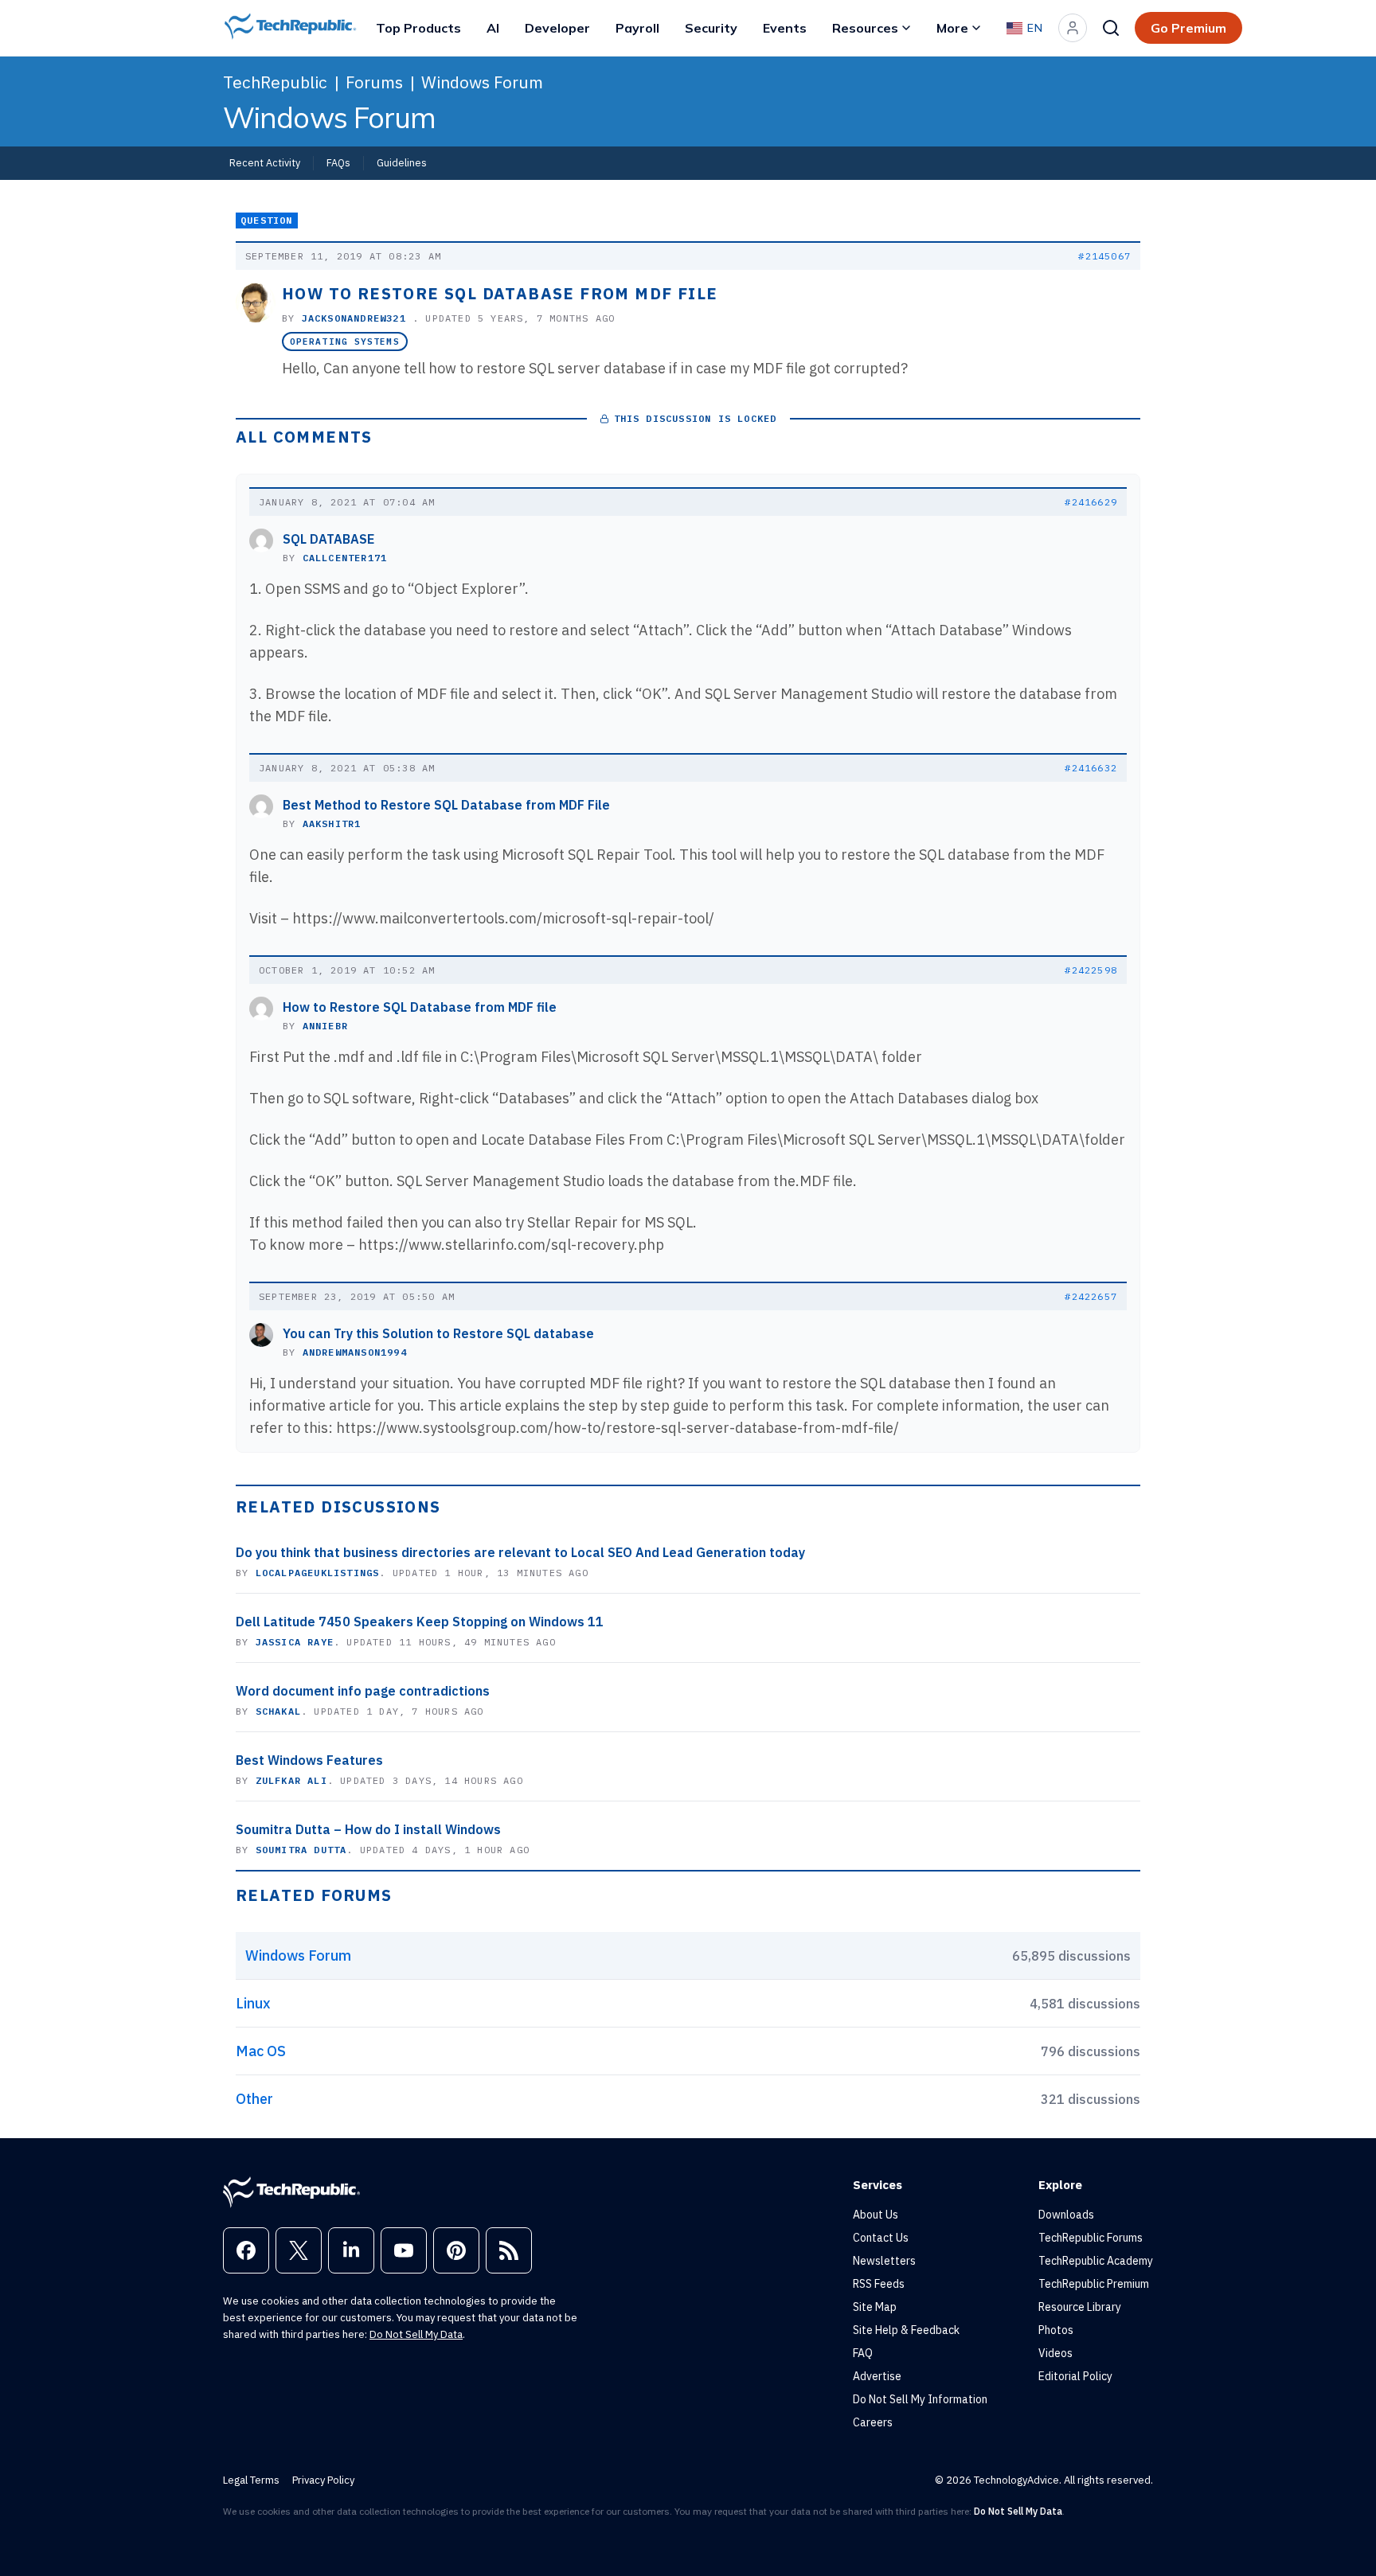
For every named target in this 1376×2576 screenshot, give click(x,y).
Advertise (877, 2376)
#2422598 (1091, 970)
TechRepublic (275, 82)
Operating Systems (345, 342)
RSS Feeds (879, 2284)
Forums (374, 82)
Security (711, 28)
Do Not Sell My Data (416, 2334)
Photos (1056, 2330)
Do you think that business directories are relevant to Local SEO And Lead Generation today (520, 1552)
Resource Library (1080, 2307)
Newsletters (884, 2261)
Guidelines (402, 162)
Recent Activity (265, 162)
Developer (557, 28)
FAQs (338, 162)
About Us (876, 2215)
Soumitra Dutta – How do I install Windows (368, 1829)
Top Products (418, 28)
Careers (873, 2422)
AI (493, 28)
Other (254, 2099)
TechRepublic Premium (1094, 2284)
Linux (253, 2003)
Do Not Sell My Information (920, 2399)
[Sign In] (1073, 28)
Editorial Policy (1075, 2376)
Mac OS (261, 2051)
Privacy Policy (323, 2480)
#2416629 (1091, 502)
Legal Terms (251, 2480)
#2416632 (1091, 768)
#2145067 (1104, 256)
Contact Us (881, 2238)
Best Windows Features (309, 1760)
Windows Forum (482, 82)
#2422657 (1091, 1296)
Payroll (637, 28)
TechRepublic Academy (1096, 2261)
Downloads (1066, 2215)
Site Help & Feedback (906, 2330)
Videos (1055, 2353)
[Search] (1111, 28)
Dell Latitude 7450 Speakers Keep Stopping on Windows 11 (420, 1622)
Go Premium (1188, 28)
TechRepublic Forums (1091, 2238)
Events (785, 28)
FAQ (863, 2353)
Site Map (875, 2307)
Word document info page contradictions (363, 1691)
